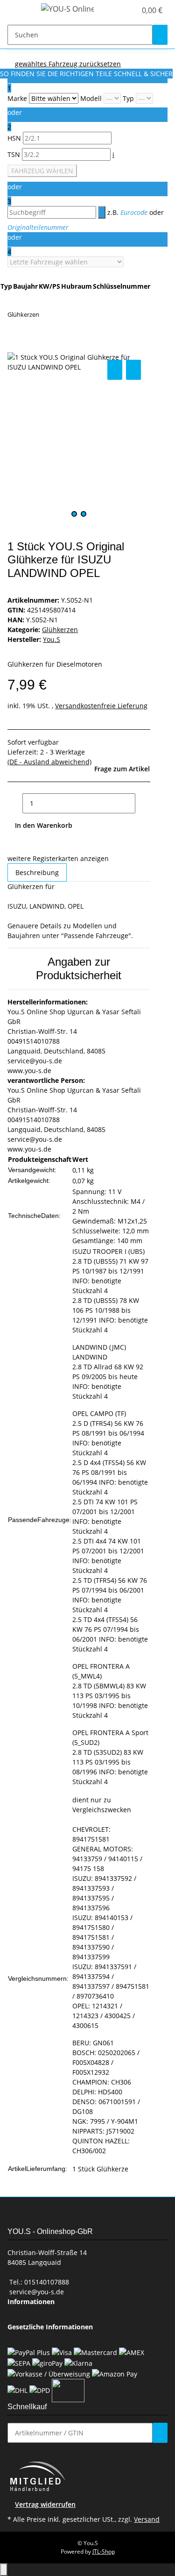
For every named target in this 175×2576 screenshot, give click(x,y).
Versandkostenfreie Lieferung (101, 706)
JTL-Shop (104, 2551)
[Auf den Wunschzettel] (133, 370)
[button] (119, 10)
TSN (15, 154)
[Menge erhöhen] (143, 803)
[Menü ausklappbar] (19, 11)
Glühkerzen (60, 630)
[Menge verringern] (15, 803)
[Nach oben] (4, 2570)
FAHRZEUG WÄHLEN (42, 171)
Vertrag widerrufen (45, 2504)
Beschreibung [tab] (37, 872)
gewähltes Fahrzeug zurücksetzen (68, 64)
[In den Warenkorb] (15, 347)
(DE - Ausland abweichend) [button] (49, 762)
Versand (147, 2519)
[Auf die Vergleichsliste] (115, 370)
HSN (15, 138)
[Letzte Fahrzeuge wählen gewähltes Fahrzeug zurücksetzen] (66, 262)
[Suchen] (160, 35)
